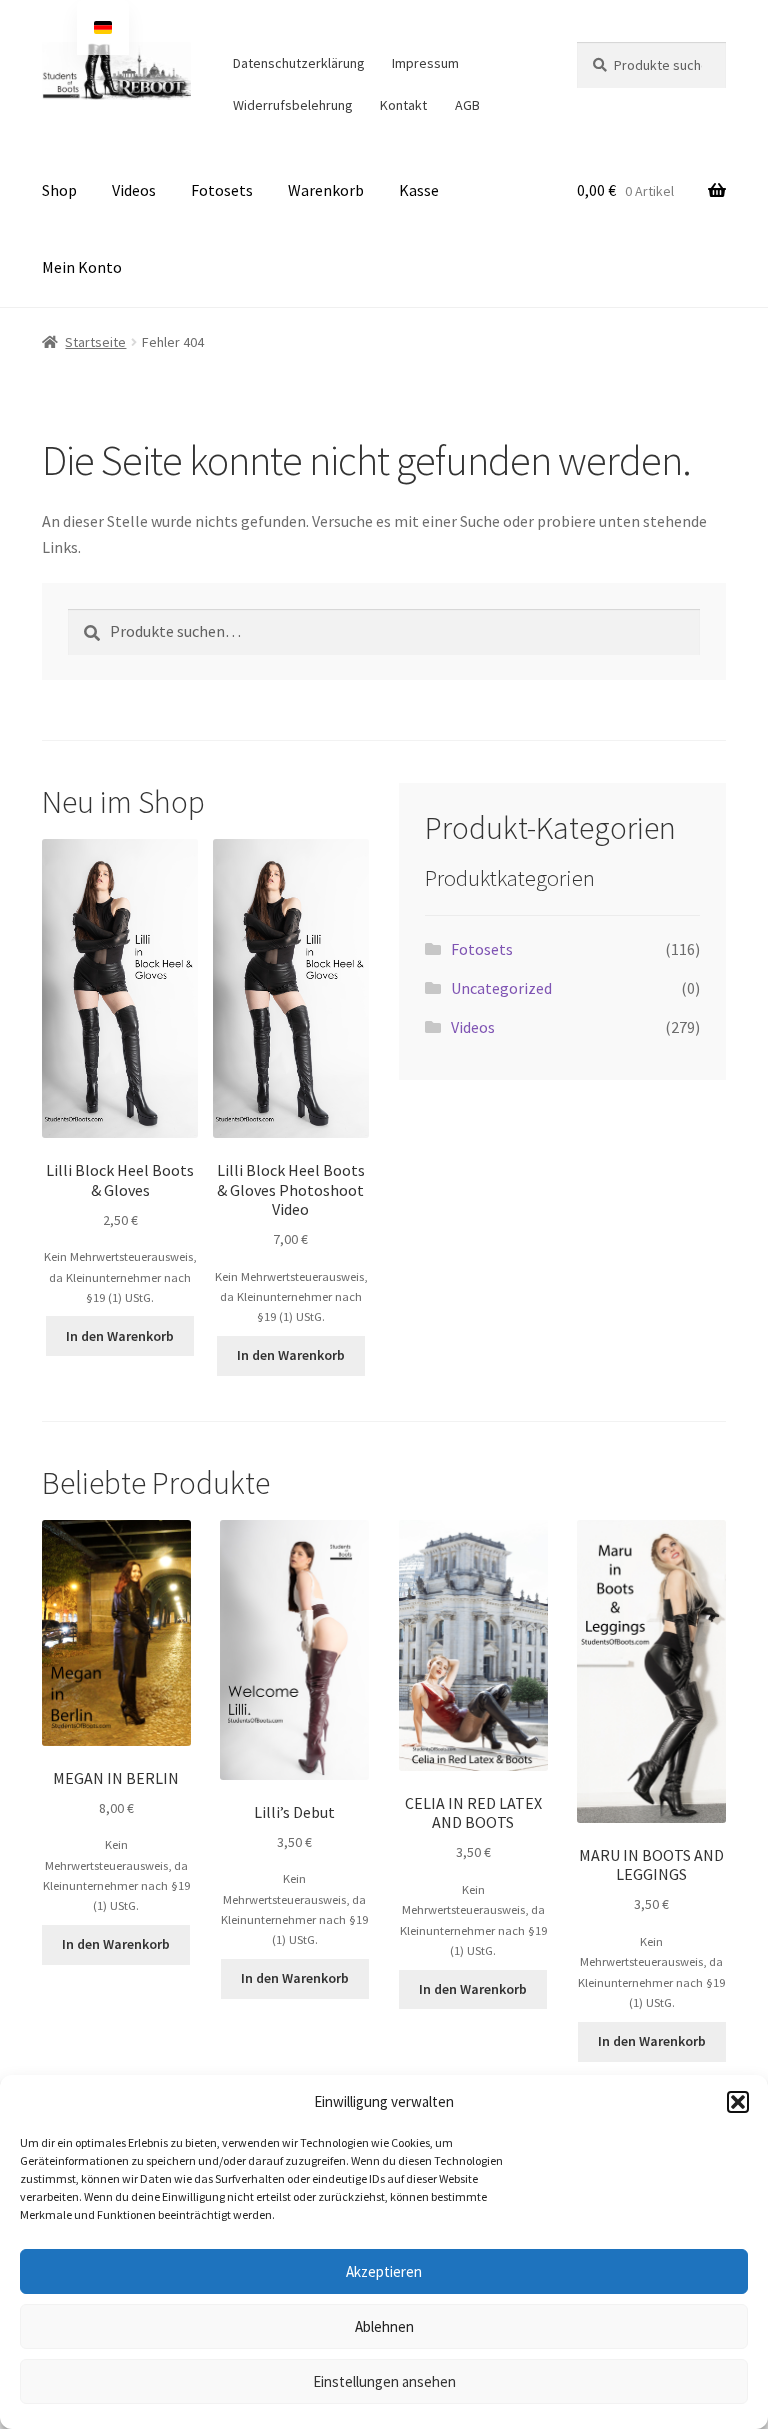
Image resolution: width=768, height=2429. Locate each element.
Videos (134, 190)
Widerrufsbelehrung (293, 105)
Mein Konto (82, 267)
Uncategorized (501, 988)
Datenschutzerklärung (299, 63)
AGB (467, 105)
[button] (738, 2102)
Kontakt (403, 105)
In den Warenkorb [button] (120, 1336)
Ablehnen (384, 2326)
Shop (59, 190)
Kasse (419, 190)
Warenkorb (326, 190)
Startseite (95, 342)
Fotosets (222, 190)
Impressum (425, 63)
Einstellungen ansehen (384, 2381)
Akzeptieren (384, 2271)
